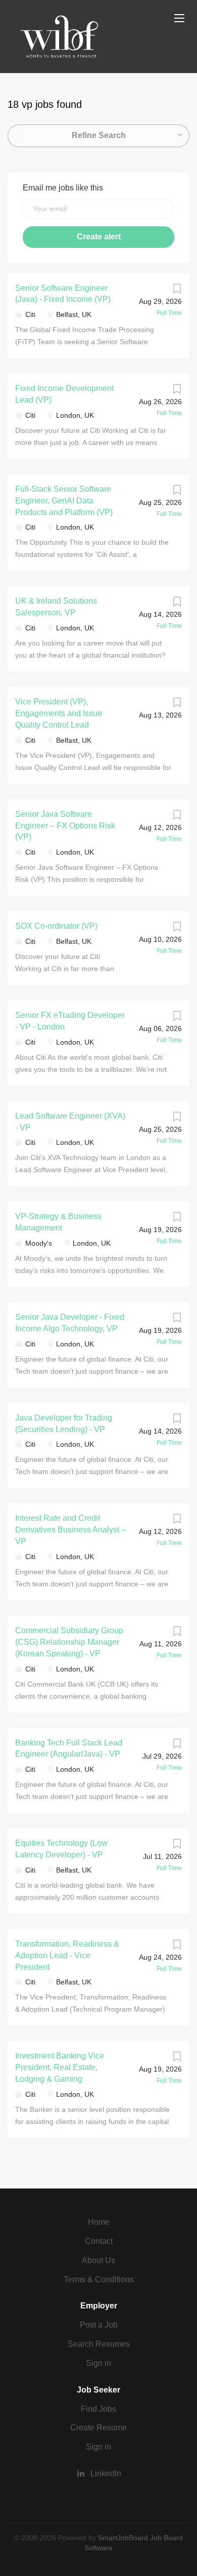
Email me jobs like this (63, 188)
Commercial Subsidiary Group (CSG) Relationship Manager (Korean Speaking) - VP (69, 1642)
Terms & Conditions (99, 2279)
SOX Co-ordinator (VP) (56, 926)
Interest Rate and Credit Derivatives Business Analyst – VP (70, 1530)
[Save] (177, 291)
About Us (98, 2260)
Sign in (98, 2363)
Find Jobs (98, 2409)
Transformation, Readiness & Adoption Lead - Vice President (67, 1955)
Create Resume (98, 2428)
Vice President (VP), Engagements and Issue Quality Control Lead (59, 713)
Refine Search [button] (99, 135)
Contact (99, 2241)
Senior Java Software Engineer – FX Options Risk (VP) (65, 826)
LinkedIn (106, 2473)
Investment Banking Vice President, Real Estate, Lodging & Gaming (60, 2067)
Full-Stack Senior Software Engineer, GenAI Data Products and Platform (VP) (64, 501)
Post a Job (99, 2325)
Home (99, 2222)
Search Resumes (99, 2344)
